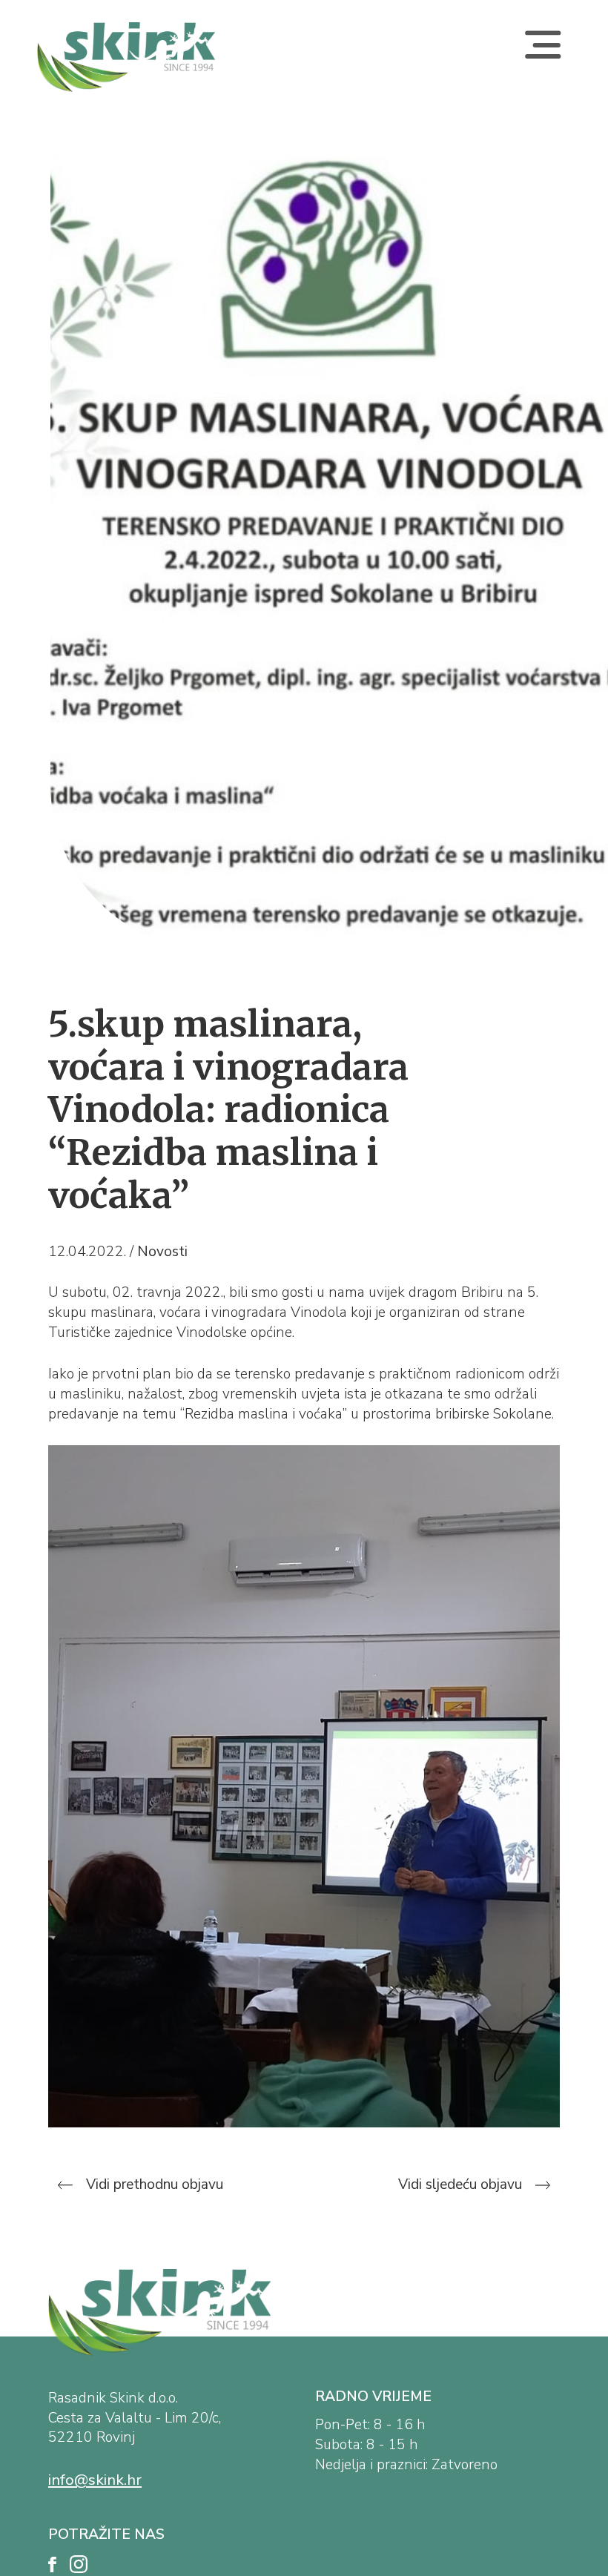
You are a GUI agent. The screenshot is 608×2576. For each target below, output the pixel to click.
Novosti (162, 1252)
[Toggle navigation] (543, 57)
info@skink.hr (95, 2480)
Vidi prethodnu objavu (153, 2184)
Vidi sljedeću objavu (462, 2184)
